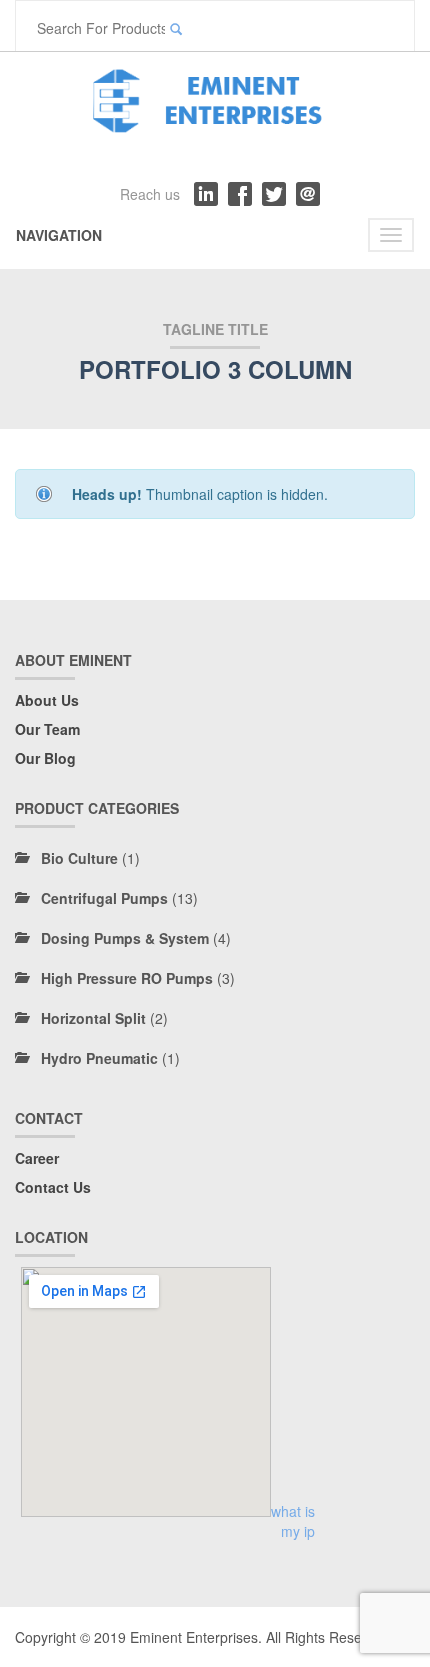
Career (37, 1158)
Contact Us (53, 1187)
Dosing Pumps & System (125, 938)
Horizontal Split (93, 1018)
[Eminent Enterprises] (215, 97)
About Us (47, 700)
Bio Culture (79, 858)
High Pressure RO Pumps (127, 978)
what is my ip (293, 1521)
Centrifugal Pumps (104, 898)
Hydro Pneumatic (99, 1058)
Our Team (47, 729)
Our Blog (45, 758)
